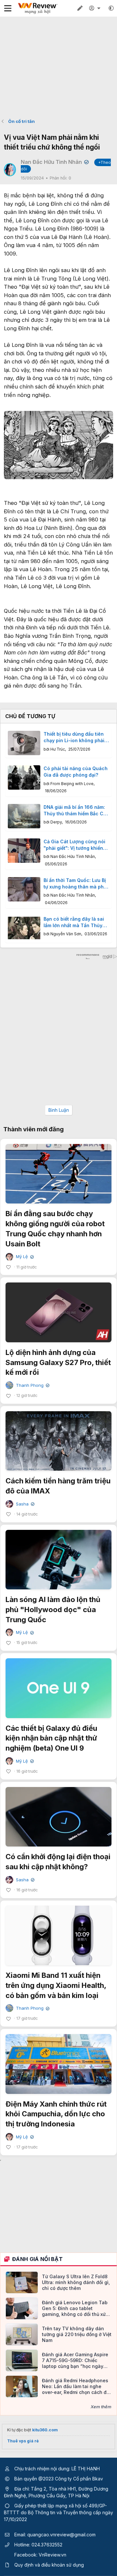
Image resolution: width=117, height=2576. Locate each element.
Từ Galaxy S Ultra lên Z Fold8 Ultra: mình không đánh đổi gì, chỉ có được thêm (76, 2282)
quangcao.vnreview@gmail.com (61, 2535)
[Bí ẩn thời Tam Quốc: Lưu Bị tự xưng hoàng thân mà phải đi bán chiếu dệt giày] (24, 889)
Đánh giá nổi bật (37, 2259)
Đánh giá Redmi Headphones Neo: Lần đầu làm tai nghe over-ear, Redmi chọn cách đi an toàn (75, 2387)
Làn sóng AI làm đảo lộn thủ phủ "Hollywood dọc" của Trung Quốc (53, 1610)
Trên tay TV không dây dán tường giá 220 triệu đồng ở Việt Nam (77, 2334)
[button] (111, 8)
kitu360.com (45, 2430)
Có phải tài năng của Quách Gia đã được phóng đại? (76, 772)
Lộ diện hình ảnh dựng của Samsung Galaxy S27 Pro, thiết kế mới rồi (58, 1362)
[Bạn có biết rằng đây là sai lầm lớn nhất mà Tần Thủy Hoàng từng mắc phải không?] (24, 928)
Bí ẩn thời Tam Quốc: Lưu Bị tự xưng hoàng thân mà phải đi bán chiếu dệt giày (76, 884)
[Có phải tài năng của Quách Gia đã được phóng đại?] (24, 777)
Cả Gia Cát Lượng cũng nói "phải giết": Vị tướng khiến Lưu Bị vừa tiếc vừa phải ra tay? (74, 845)
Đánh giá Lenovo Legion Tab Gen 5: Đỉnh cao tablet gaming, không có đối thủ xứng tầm (77, 2309)
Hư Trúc (58, 749)
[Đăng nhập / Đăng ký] (96, 8)
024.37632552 (47, 2545)
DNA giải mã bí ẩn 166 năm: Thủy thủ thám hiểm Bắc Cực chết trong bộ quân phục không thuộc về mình (76, 810)
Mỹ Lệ (24, 1257)
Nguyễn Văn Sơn (66, 934)
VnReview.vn (52, 2555)
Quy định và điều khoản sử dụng (49, 2565)
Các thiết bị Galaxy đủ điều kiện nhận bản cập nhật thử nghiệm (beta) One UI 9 (51, 1738)
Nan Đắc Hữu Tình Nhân (73, 856)
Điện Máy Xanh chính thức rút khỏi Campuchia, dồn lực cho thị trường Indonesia (56, 2114)
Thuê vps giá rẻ (23, 2441)
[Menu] (8, 8)
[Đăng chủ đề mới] (80, 8)
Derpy (56, 822)
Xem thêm (101, 2407)
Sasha (25, 1504)
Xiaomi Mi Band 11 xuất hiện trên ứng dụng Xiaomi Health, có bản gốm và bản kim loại (56, 1985)
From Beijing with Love (72, 784)
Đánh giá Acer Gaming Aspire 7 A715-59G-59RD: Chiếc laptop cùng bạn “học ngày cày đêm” (75, 2361)
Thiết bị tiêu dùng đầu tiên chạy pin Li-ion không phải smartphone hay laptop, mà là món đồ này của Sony (75, 737)
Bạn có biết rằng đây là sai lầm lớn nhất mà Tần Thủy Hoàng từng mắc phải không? (74, 922)
